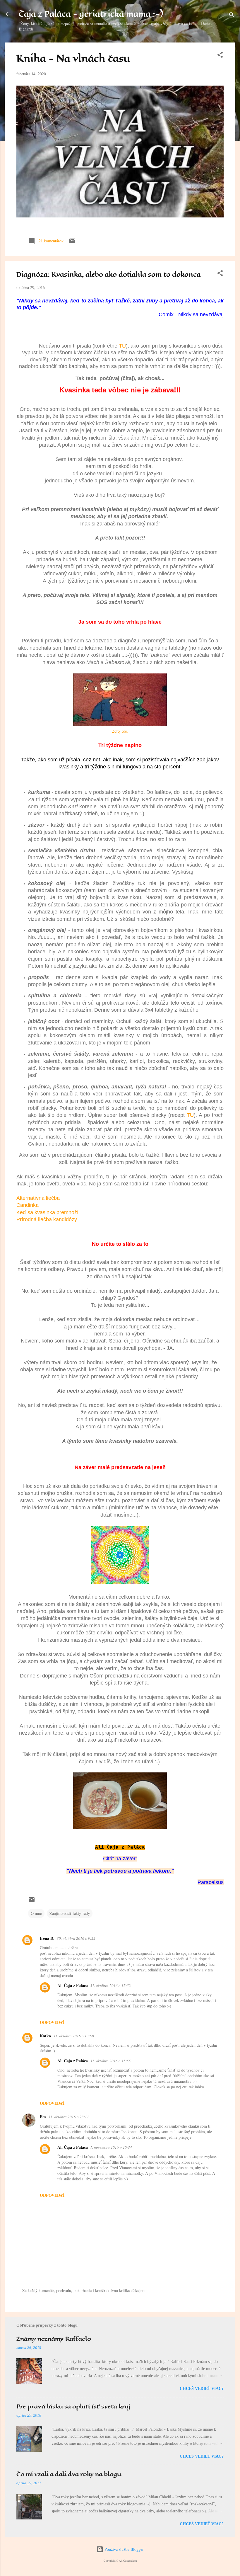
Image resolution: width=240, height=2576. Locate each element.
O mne (36, 1913)
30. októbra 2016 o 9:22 (76, 1938)
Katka (45, 2036)
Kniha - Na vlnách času (73, 58)
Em (43, 2117)
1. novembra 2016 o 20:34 (111, 2147)
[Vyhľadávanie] (232, 16)
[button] (220, 56)
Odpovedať (52, 2022)
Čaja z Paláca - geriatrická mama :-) (91, 14)
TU (122, 346)
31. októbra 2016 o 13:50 (74, 2036)
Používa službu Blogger (124, 2549)
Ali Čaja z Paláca (73, 1985)
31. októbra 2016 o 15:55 (110, 2061)
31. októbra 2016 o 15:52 (110, 1985)
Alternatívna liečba (38, 1198)
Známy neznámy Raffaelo (54, 2339)
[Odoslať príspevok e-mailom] (72, 243)
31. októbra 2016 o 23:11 (69, 2117)
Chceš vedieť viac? (202, 2389)
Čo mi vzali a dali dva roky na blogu (69, 2474)
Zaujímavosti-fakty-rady (70, 1913)
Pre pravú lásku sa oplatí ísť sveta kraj (73, 2406)
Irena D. (47, 1938)
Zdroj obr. (120, 731)
